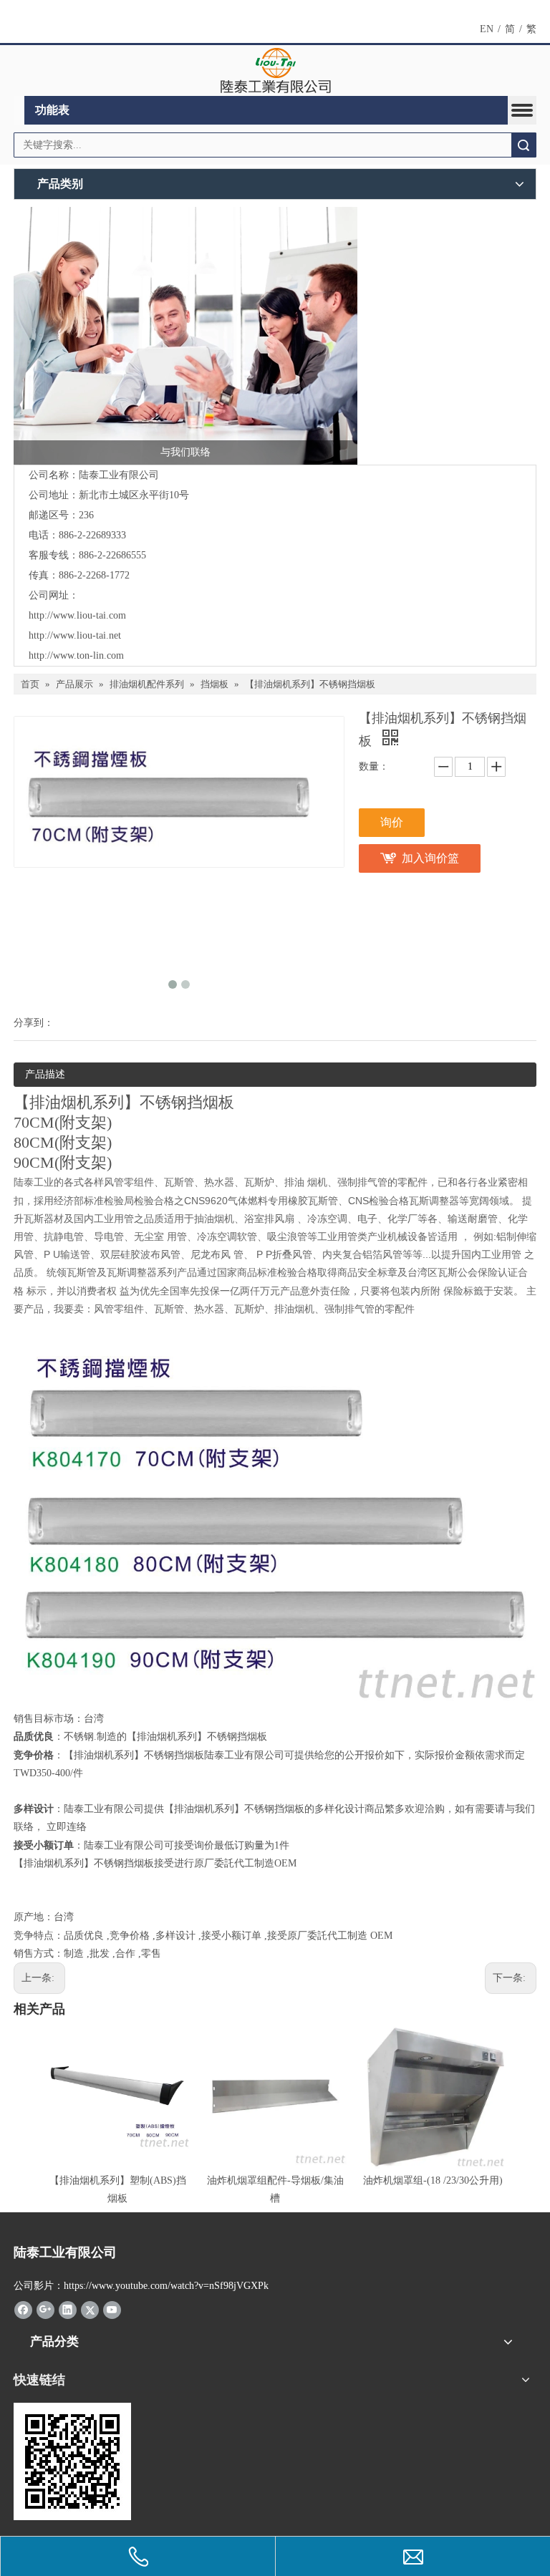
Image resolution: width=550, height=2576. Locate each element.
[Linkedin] (68, 2310)
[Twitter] (90, 2310)
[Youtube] (112, 2310)
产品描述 (45, 1074)
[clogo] (275, 71)
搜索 (524, 145)
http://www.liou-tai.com (77, 615)
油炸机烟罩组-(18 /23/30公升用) (433, 2180)
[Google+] (45, 2310)
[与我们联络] (185, 336)
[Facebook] (23, 2310)
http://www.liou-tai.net (75, 635)
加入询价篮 (430, 858)
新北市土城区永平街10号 (134, 495)
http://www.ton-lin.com (76, 655)
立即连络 (67, 1827)
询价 (392, 822)
